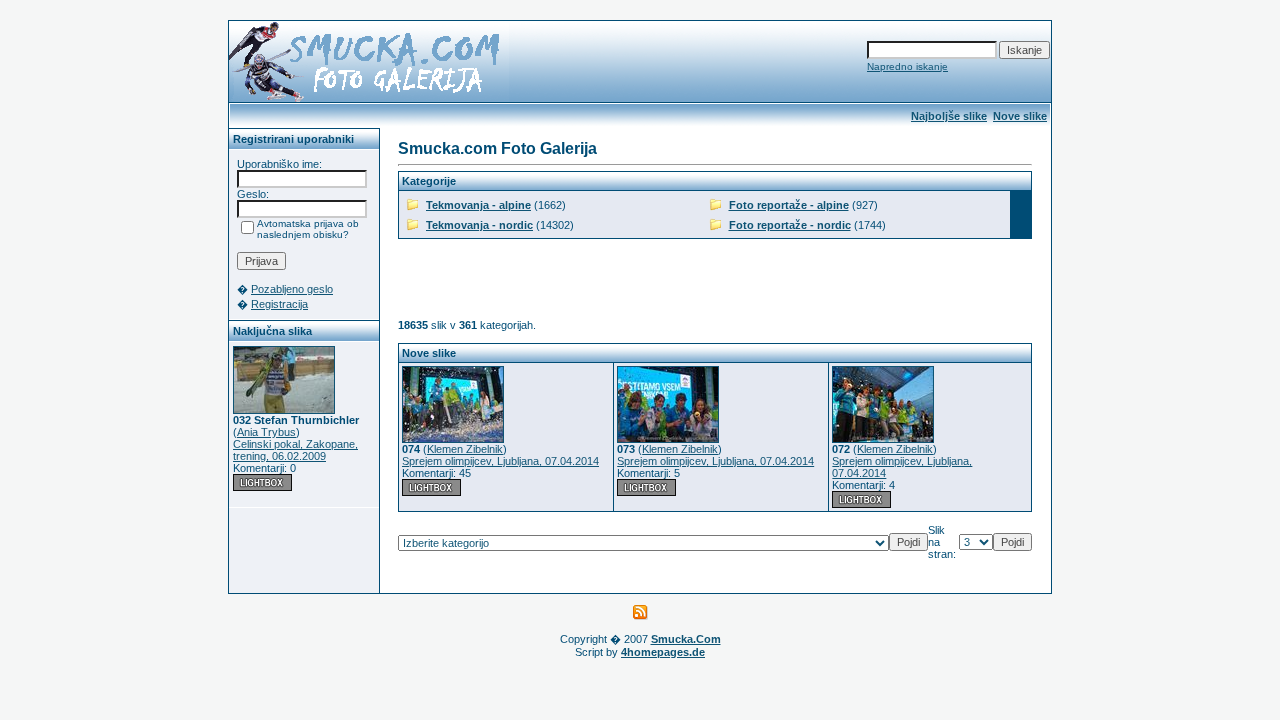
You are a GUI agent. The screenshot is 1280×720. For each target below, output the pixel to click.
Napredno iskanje (907, 66)
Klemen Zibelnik (465, 449)
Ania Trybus (266, 432)
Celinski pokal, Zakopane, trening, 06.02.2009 (295, 450)
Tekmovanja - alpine (478, 205)
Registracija (279, 304)
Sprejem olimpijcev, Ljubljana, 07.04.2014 (500, 461)
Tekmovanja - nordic (479, 225)
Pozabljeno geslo (292, 289)
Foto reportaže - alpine (789, 205)
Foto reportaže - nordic (790, 225)
